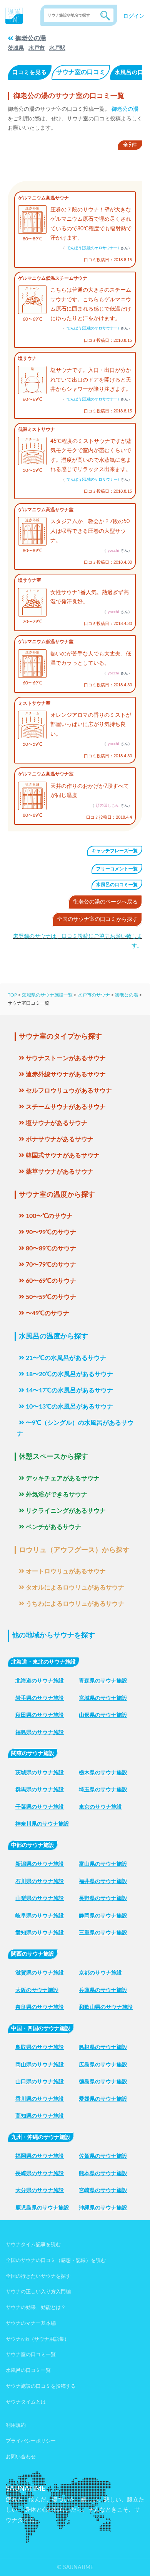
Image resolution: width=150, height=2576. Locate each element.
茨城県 (16, 48)
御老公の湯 (31, 38)
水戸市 (37, 48)
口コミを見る (30, 73)
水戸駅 (57, 48)
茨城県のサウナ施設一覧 (47, 995)
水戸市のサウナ (94, 995)
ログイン (134, 16)
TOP (12, 995)
